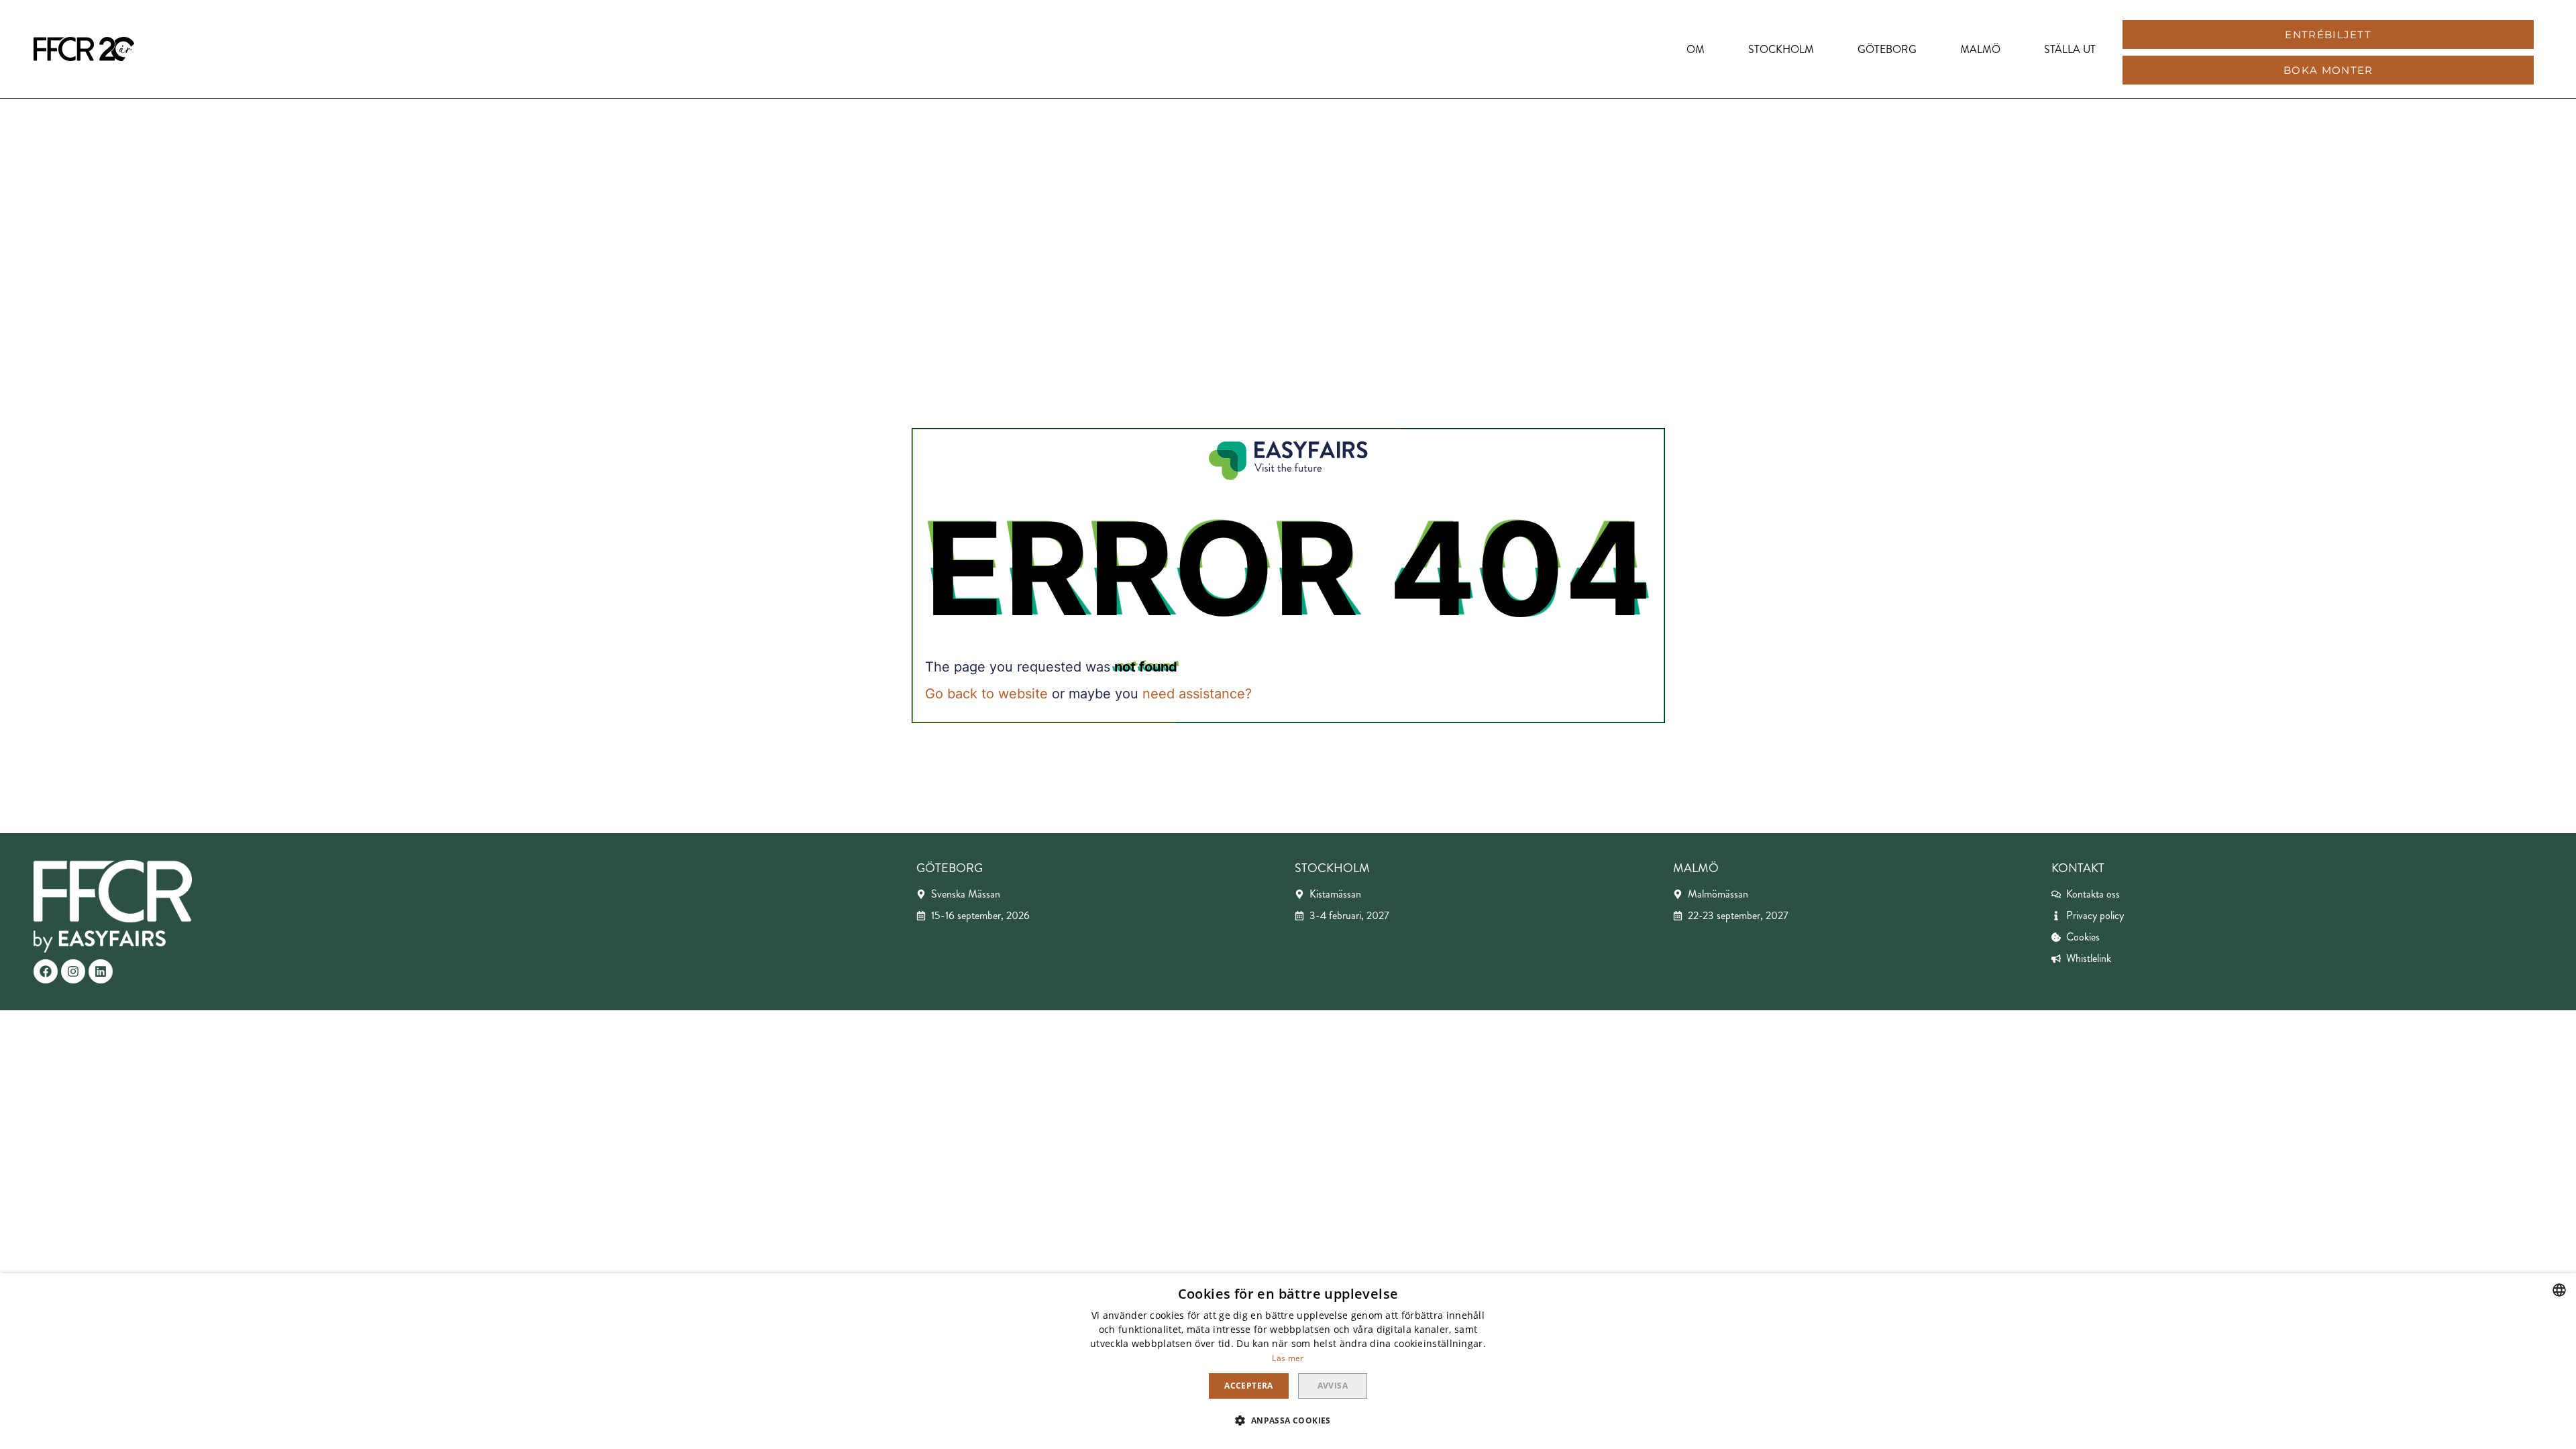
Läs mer (1288, 1358)
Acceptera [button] (1249, 1386)
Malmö (1980, 49)
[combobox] (2559, 1290)
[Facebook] (46, 971)
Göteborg (1887, 49)
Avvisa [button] (1333, 1386)
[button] (2328, 35)
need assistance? (1197, 694)
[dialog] (1288, 1361)
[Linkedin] (101, 971)
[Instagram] (73, 971)
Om (1696, 49)
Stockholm (1781, 49)
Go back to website (986, 694)
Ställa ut (2070, 49)
